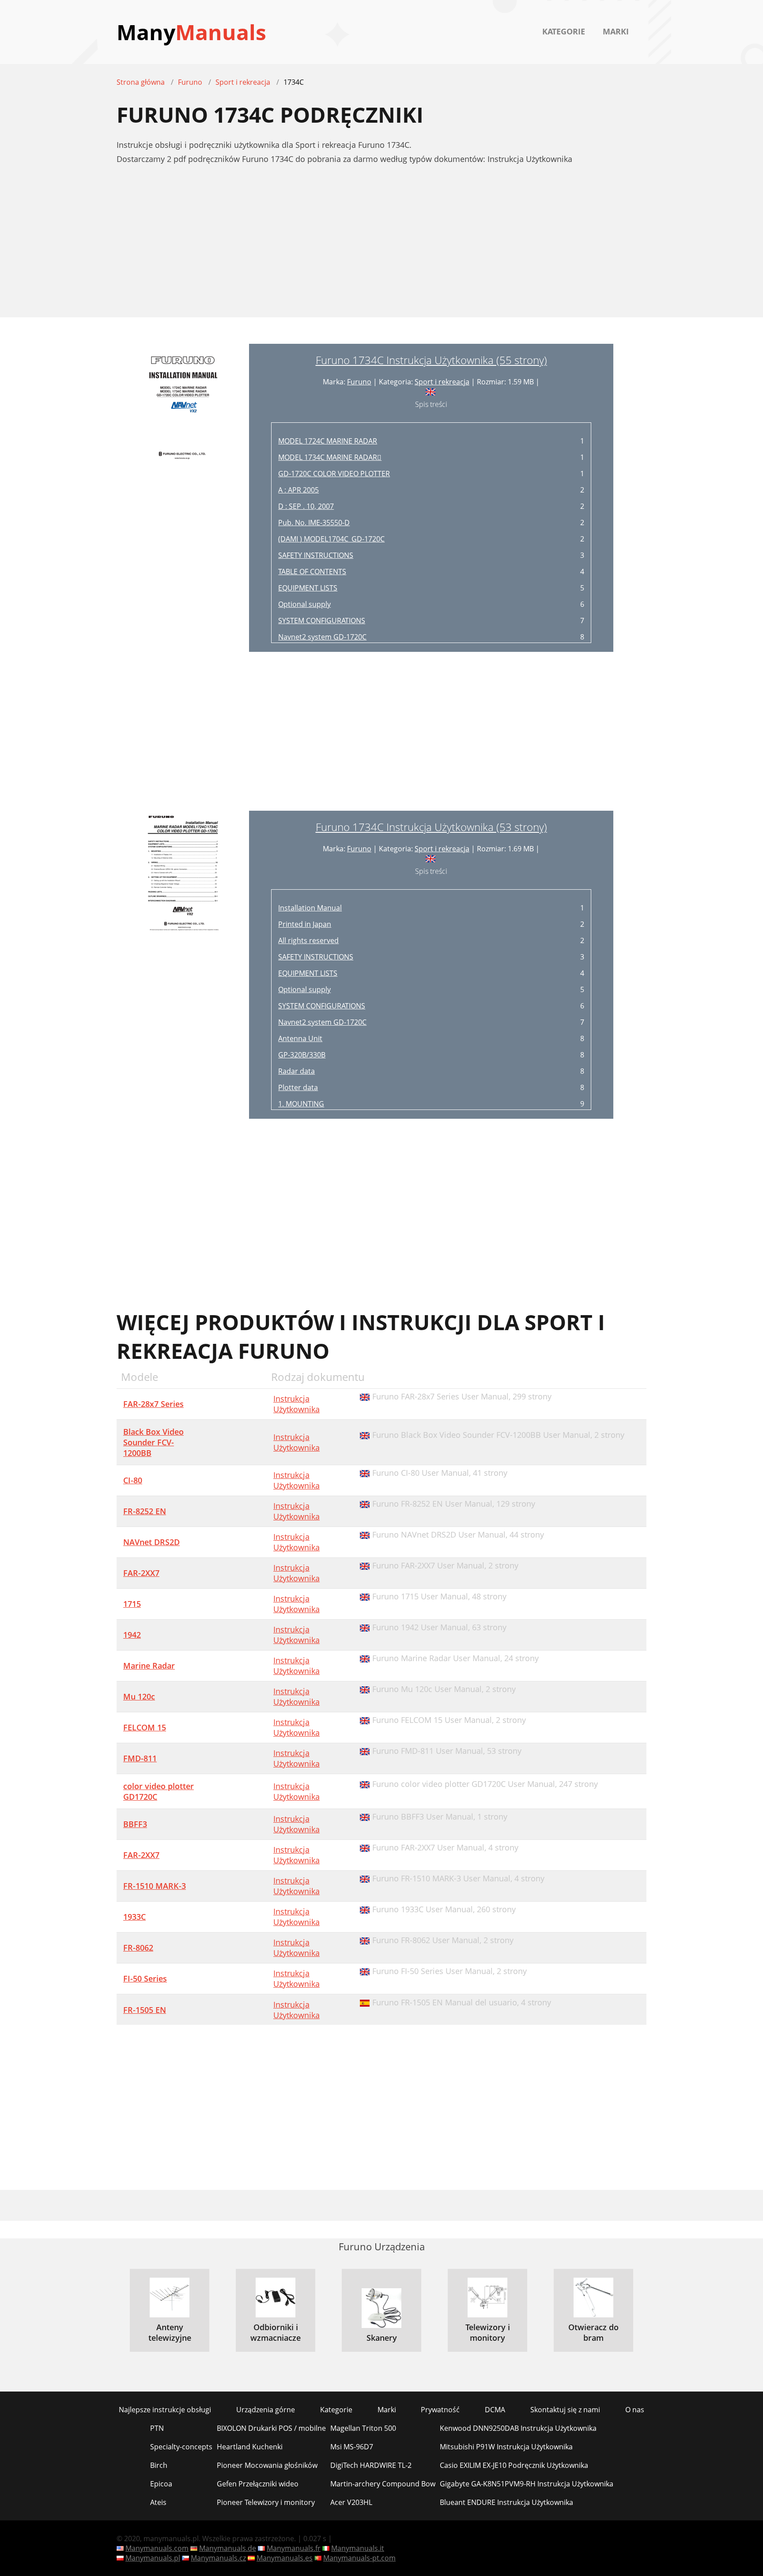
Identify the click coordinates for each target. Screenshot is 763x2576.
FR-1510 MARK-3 (155, 1886)
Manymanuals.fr (294, 2548)
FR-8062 (138, 1948)
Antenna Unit (300, 1038)
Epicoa (161, 2484)
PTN (157, 2428)
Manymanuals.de (228, 2548)
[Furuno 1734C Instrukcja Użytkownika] (183, 498)
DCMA (495, 2410)
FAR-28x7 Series (153, 1404)
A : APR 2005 (298, 490)
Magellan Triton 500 (363, 2428)
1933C (134, 1917)
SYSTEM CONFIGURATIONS (322, 620)
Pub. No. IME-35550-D (314, 523)
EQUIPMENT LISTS (308, 588)
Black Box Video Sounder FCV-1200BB (153, 1442)
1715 (132, 1604)
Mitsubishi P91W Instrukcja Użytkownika (506, 2447)
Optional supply (304, 604)
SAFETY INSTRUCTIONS (316, 555)
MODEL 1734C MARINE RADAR (330, 457)
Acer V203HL (351, 2502)
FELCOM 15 (145, 1727)
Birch (159, 2465)
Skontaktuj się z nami (565, 2410)
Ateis (158, 2502)
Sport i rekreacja (442, 382)
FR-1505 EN (145, 2010)
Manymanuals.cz (218, 2558)
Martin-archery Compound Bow (383, 2484)
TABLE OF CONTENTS (312, 572)
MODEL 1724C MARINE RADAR (328, 441)
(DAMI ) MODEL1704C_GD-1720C (331, 539)
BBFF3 (135, 1824)
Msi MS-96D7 (352, 2447)
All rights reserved (308, 940)
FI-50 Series (145, 1978)
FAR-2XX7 (141, 1573)
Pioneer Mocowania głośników (267, 2465)
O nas (635, 2410)
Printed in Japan (305, 924)
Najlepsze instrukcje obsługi (165, 2410)
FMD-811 (140, 1758)
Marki (616, 31)
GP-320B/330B (302, 1055)
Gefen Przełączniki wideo (258, 2484)
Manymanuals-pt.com (359, 2558)
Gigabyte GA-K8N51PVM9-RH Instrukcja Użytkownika (527, 2484)
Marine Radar (149, 1666)
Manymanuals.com (157, 2548)
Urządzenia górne (266, 2410)
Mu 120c (139, 1696)
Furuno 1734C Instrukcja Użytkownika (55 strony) (431, 360)
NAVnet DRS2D (151, 1542)
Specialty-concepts (181, 2447)
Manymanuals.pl (153, 2558)
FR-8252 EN (145, 1511)
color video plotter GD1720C (159, 1791)
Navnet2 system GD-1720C (322, 637)
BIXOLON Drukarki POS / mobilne (271, 2428)
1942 (132, 1635)
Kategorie (564, 31)
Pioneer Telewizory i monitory (266, 2502)
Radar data (297, 1071)
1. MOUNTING (301, 1104)
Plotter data (298, 1087)
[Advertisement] (381, 246)
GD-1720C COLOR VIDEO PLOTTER (334, 474)
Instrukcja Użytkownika (297, 1404)
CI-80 (133, 1480)
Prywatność (440, 2410)
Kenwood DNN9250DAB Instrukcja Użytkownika (518, 2428)
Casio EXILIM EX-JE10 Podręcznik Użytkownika (514, 2465)
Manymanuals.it (358, 2548)
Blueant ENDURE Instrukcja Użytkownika (506, 2502)
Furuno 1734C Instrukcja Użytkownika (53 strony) (431, 827)
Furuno (359, 382)
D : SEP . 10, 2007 (306, 506)
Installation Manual (310, 908)
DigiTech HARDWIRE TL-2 (371, 2465)
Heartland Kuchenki (250, 2447)
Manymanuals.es (285, 2558)
